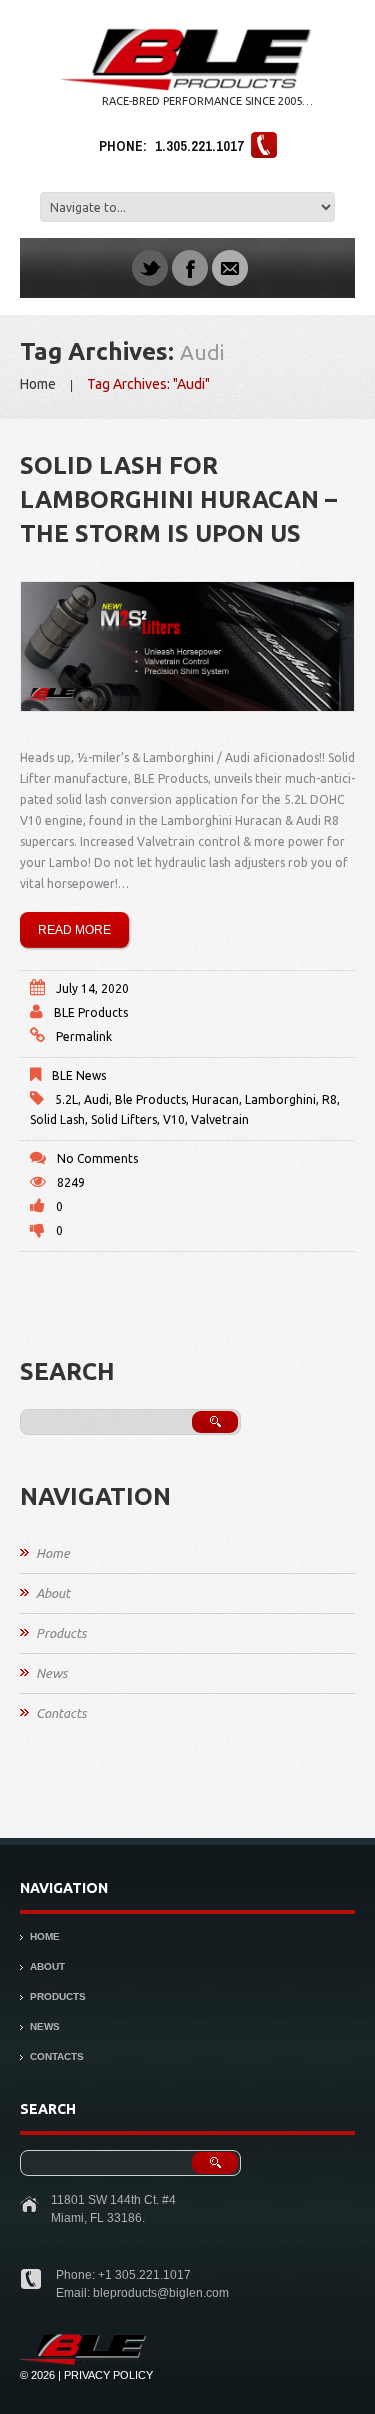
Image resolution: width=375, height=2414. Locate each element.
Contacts (61, 1713)
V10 (174, 1119)
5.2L (66, 1099)
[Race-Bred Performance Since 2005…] (84, 2341)
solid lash (57, 1119)
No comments (97, 1158)
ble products (150, 1099)
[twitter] (150, 266)
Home (38, 384)
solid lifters (124, 1119)
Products (61, 1633)
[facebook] (190, 266)
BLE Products (91, 1012)
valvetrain (220, 1119)
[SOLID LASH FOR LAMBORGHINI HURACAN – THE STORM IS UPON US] (187, 647)
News (51, 1673)
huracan (215, 1099)
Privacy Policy (108, 2375)
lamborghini (280, 1099)
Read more (74, 930)
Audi (96, 1099)
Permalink (84, 1036)
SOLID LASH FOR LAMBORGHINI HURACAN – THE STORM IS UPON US (178, 499)
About (53, 1593)
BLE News (79, 1075)
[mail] (230, 266)
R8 (329, 1099)
